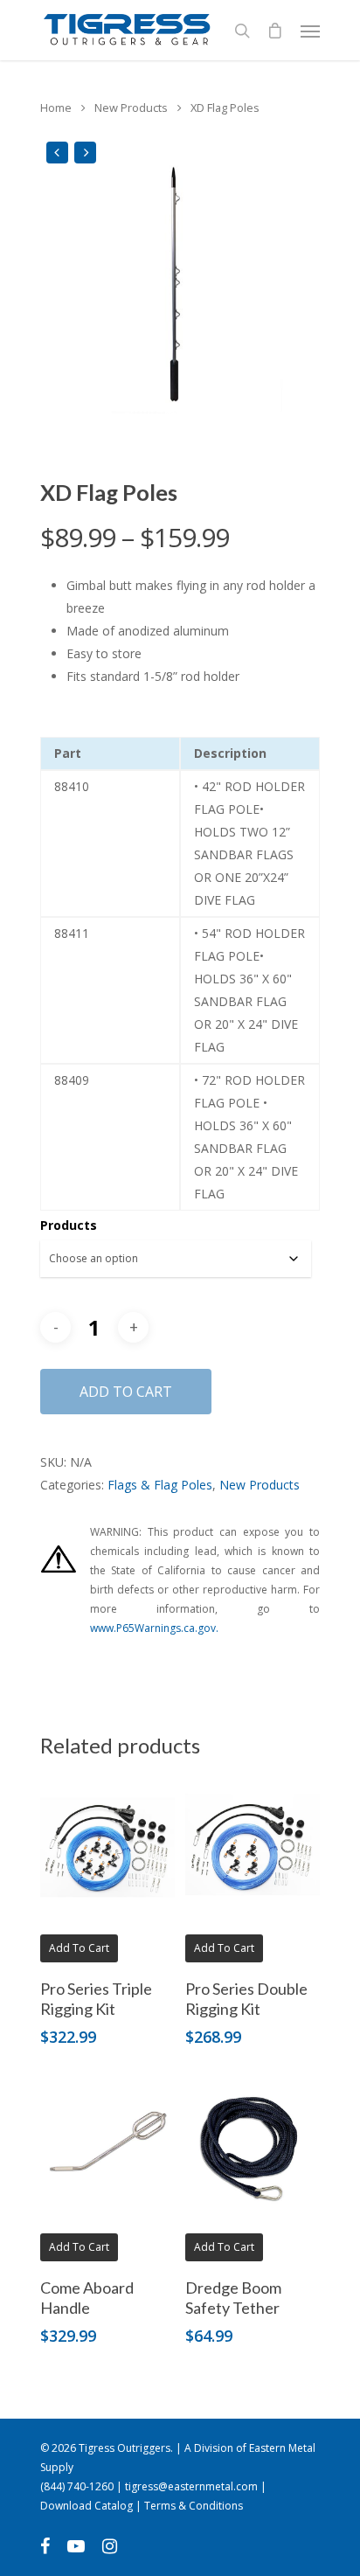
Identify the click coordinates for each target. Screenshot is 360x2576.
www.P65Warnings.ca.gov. (154, 1628)
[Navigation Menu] (310, 31)
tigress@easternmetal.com (191, 2486)
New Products (131, 108)
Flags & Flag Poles (160, 1485)
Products (69, 1225)
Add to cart (126, 1392)
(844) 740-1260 (77, 2486)
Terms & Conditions (194, 2506)
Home (56, 108)
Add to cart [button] (79, 1948)
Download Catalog (87, 2506)
